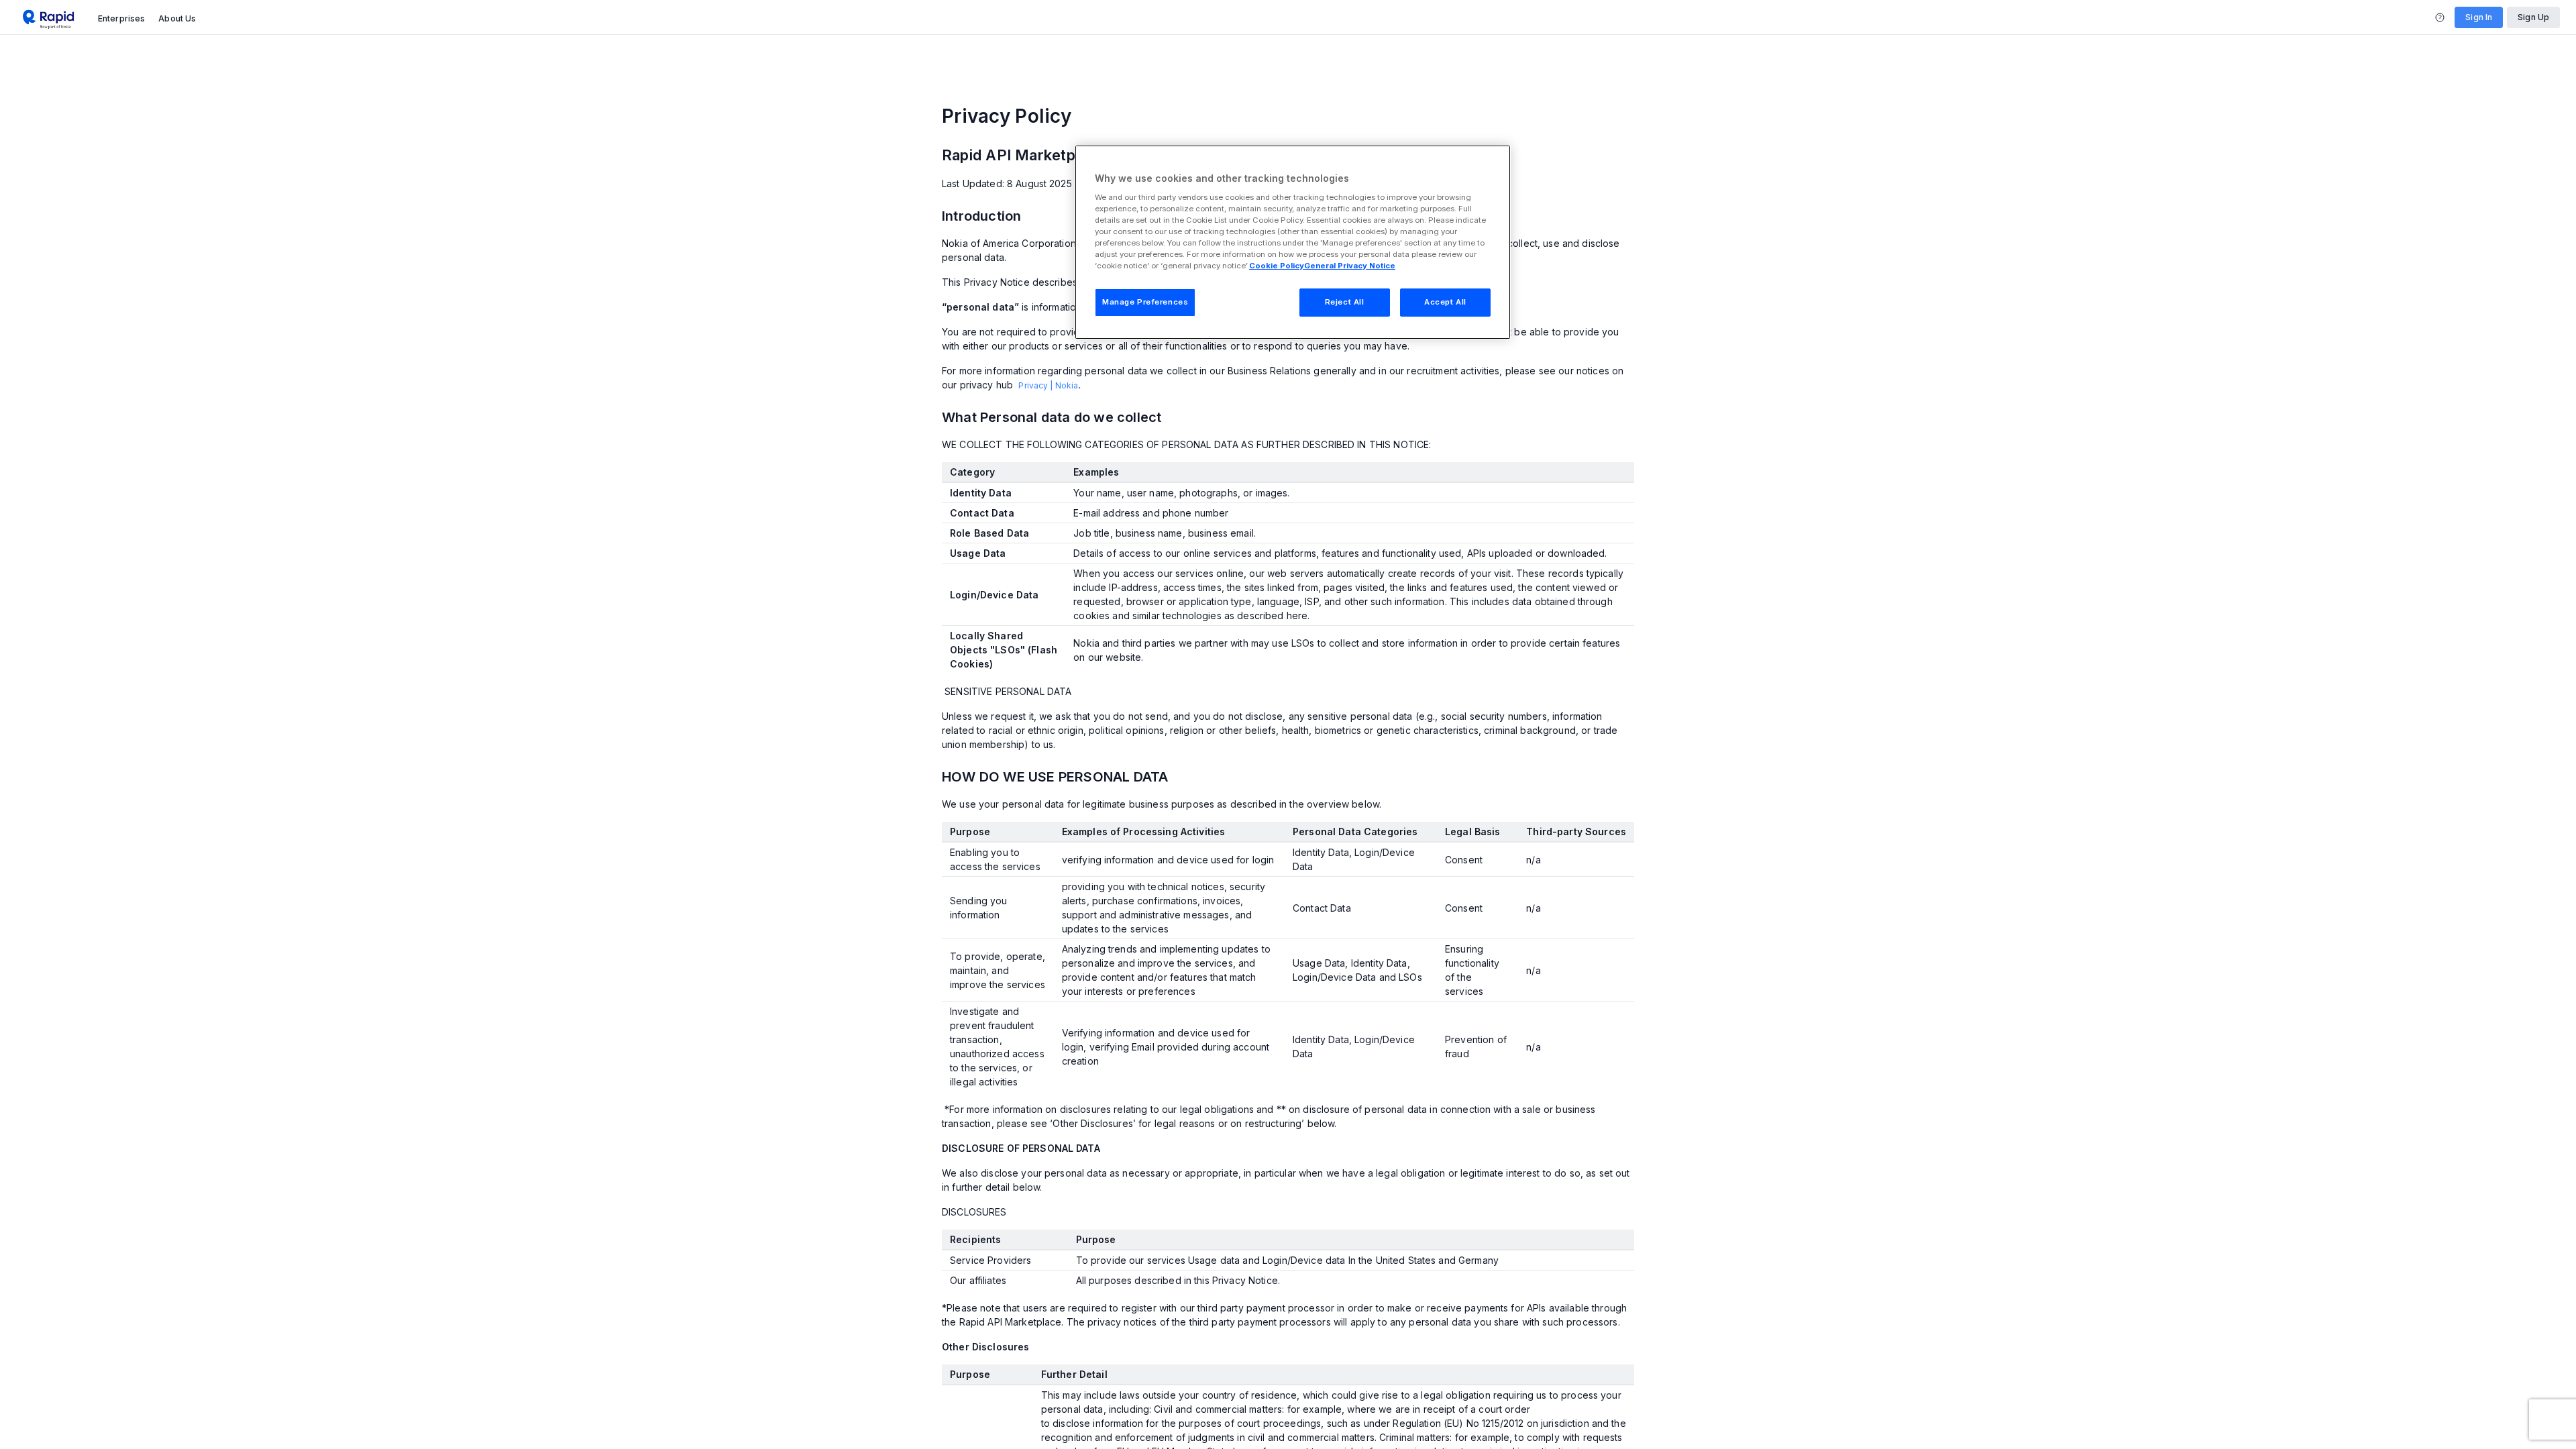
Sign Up (2533, 17)
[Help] (2440, 17)
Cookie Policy (1277, 266)
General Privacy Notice (1350, 266)
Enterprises (121, 18)
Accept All (1445, 302)
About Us (177, 18)
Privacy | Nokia (1048, 385)
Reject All (1345, 302)
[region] (1293, 242)
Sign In (2479, 17)
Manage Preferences (1145, 302)
